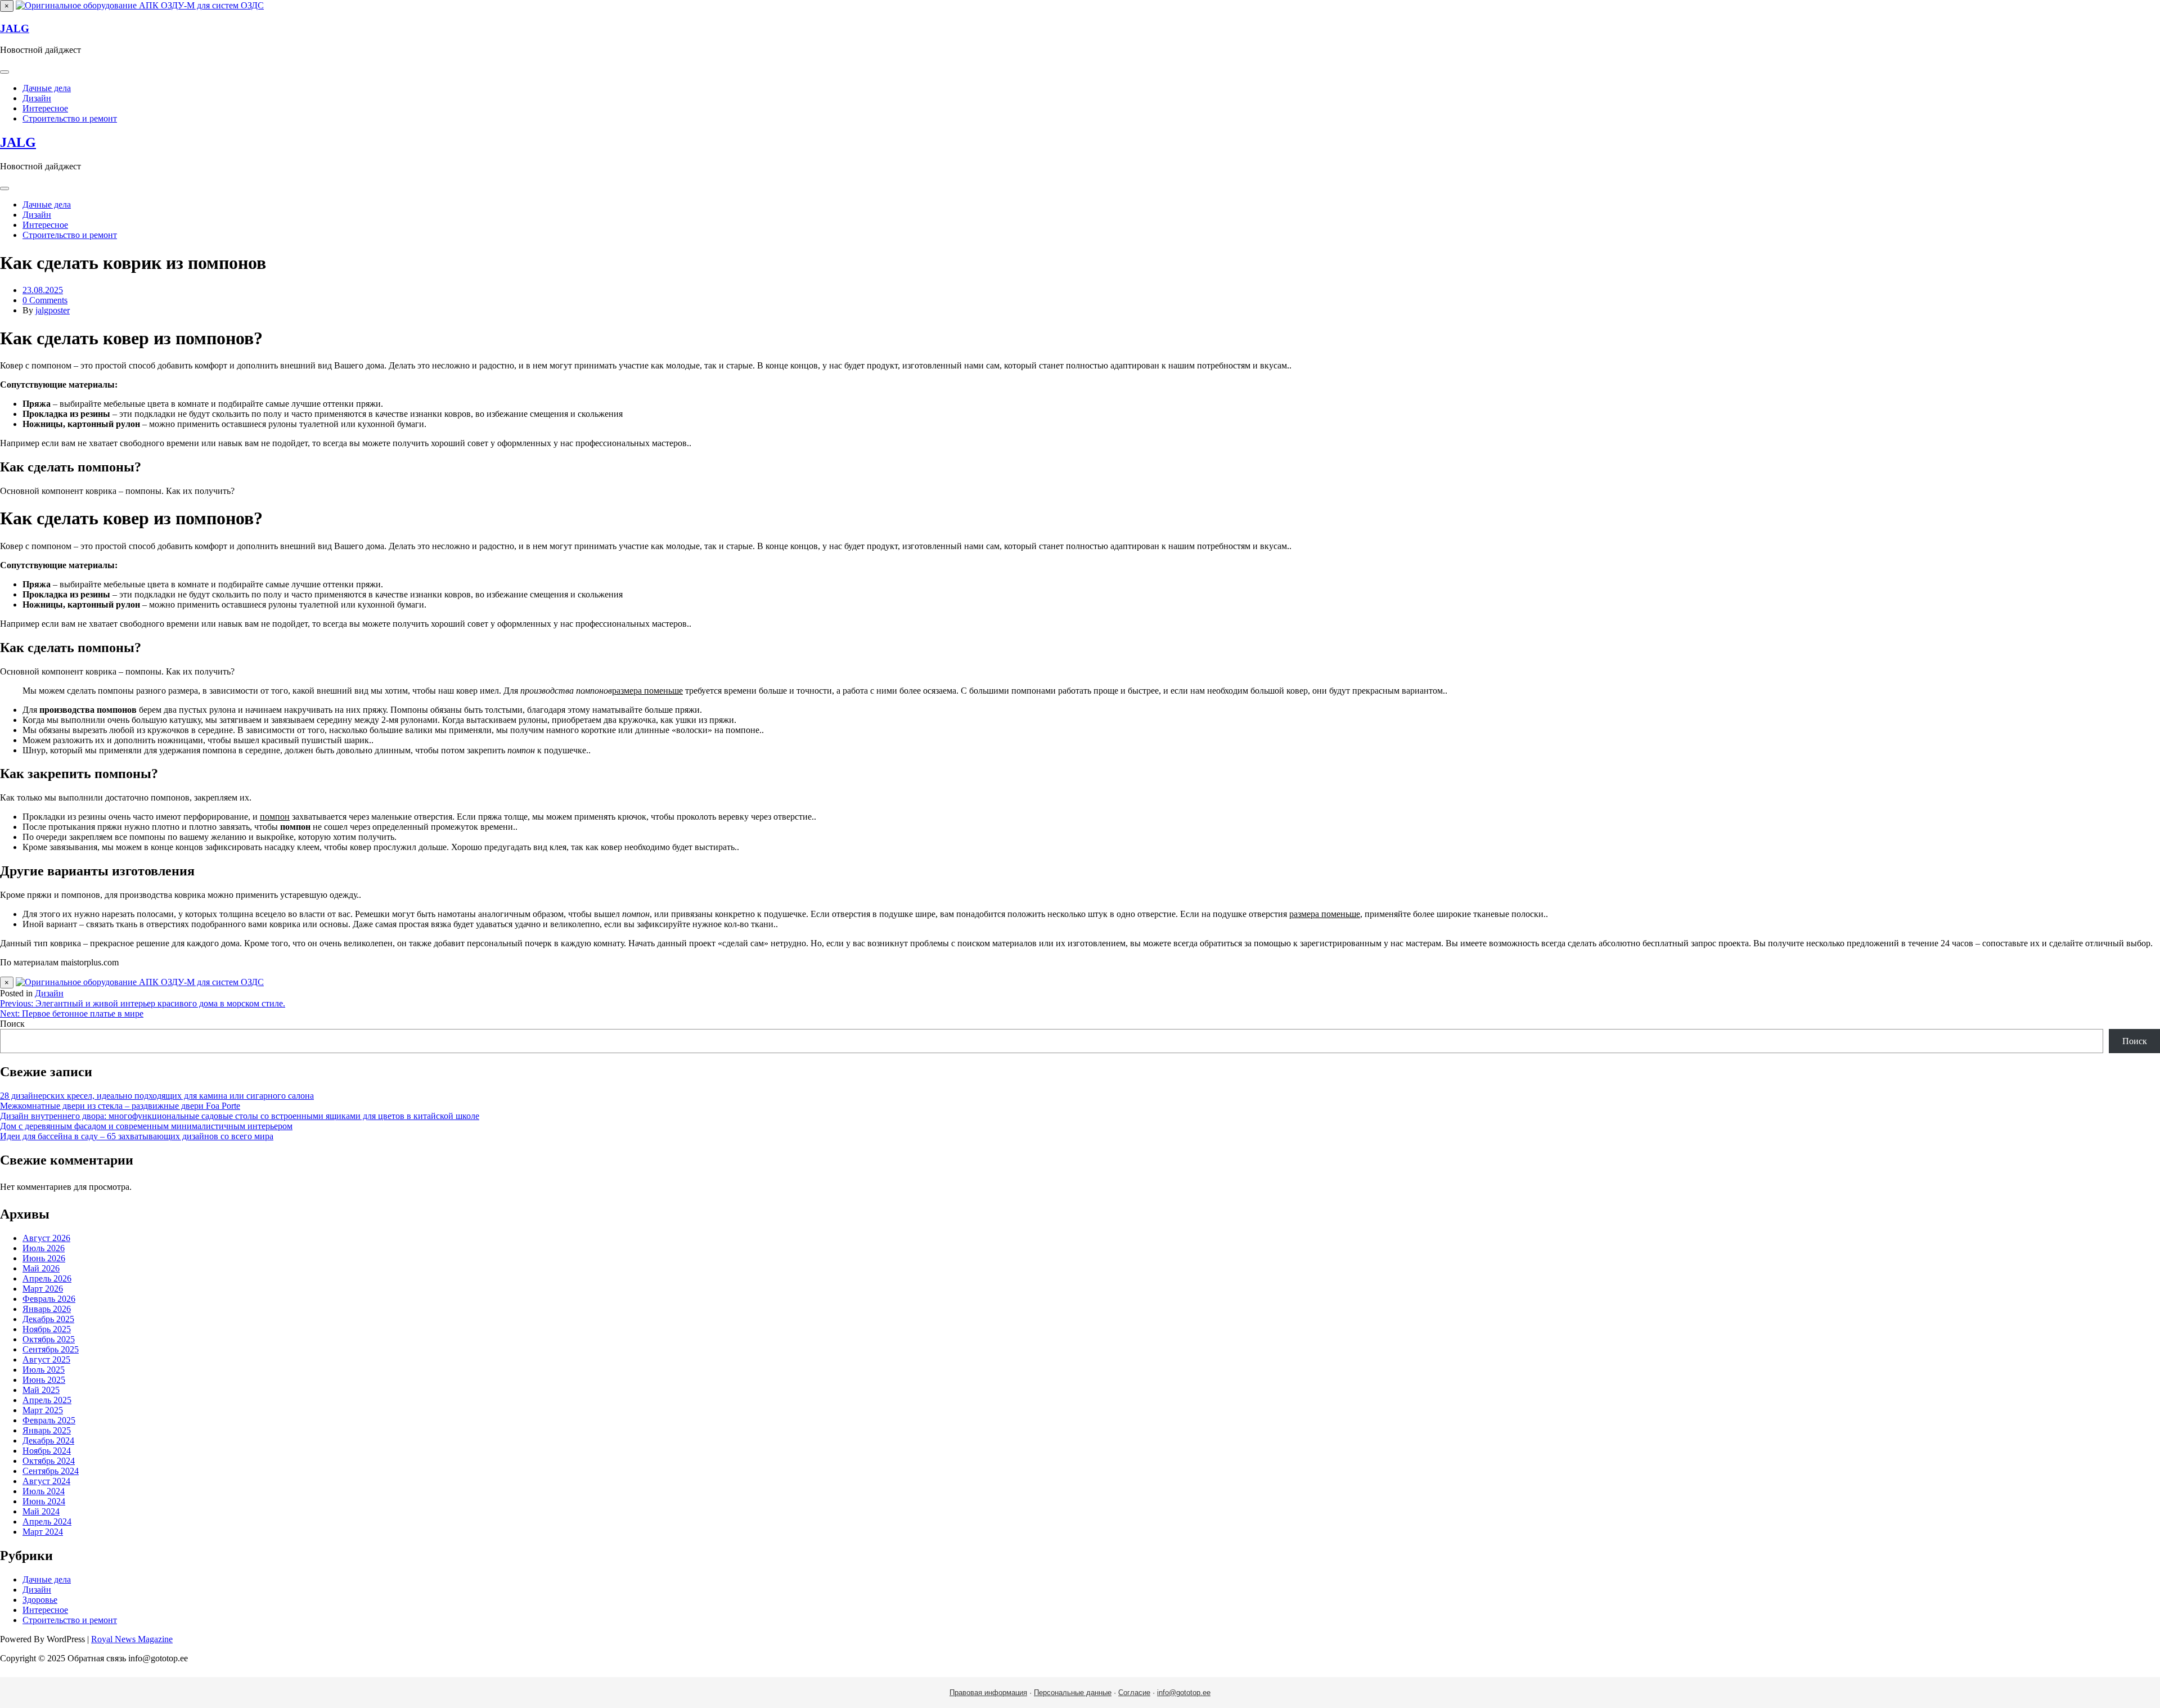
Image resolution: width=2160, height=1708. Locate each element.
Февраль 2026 (49, 1299)
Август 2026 (46, 1238)
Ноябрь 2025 (47, 1329)
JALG (15, 28)
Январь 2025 (47, 1430)
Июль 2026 (44, 1248)
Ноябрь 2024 (47, 1451)
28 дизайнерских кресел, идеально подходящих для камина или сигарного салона (157, 1096)
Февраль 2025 (49, 1420)
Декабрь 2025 (48, 1319)
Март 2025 (43, 1410)
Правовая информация (988, 1693)
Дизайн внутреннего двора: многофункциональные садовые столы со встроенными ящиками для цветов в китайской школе (240, 1116)
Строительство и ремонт (70, 118)
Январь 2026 (47, 1309)
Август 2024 (46, 1481)
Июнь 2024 (44, 1501)
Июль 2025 (44, 1370)
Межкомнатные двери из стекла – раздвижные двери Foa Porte (120, 1106)
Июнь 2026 (44, 1258)
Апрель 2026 (47, 1278)
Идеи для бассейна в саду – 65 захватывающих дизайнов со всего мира (137, 1136)
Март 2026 (43, 1289)
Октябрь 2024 (49, 1461)
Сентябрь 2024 (51, 1471)
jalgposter (53, 310)
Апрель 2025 (47, 1400)
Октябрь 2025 (49, 1339)
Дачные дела (47, 88)
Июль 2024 (44, 1491)
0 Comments (45, 300)
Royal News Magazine (132, 1639)
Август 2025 (46, 1359)
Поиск (12, 1024)
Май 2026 (41, 1268)
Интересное (45, 108)
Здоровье (40, 1600)
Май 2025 (41, 1390)
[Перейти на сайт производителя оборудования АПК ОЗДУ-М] (140, 5)
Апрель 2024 (47, 1522)
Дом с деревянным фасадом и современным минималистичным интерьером (146, 1126)
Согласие (1134, 1693)
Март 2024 (43, 1532)
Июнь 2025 (44, 1380)
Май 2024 (41, 1511)
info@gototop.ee (1184, 1693)
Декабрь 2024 (48, 1440)
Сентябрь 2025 (51, 1349)
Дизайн (37, 98)
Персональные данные (1073, 1693)
